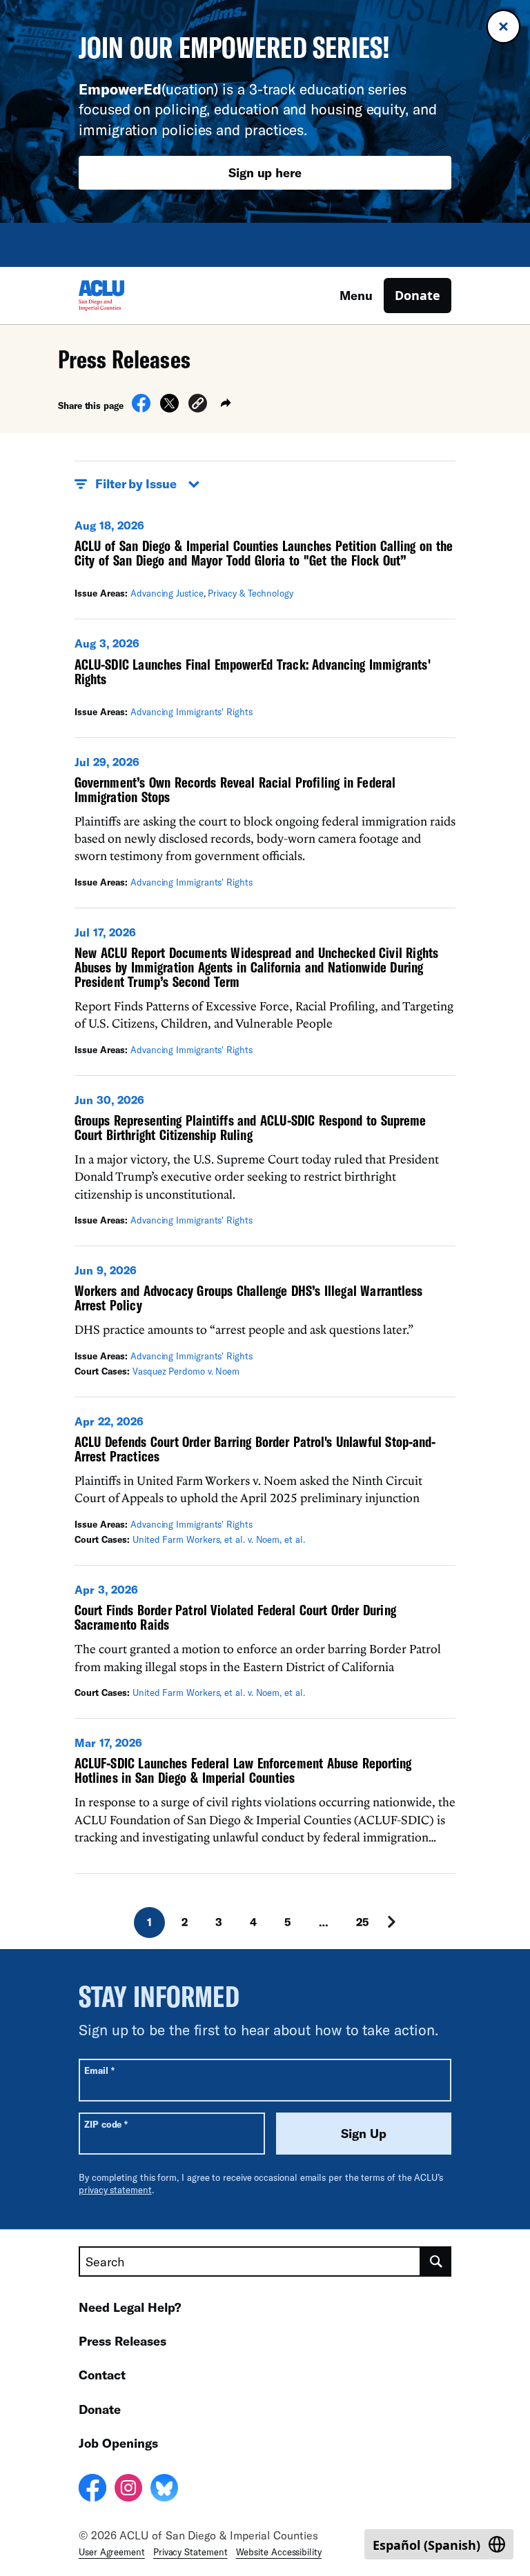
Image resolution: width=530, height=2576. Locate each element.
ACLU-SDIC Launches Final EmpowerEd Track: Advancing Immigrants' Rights (253, 671)
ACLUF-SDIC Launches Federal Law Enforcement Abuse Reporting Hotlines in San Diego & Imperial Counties (243, 1770)
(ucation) (148, 89)
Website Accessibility (279, 2552)
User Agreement (112, 2552)
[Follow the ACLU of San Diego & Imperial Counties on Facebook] (92, 2490)
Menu (356, 295)
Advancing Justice (167, 593)
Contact (102, 2375)
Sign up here (265, 172)
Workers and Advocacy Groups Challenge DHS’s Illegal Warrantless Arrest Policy (248, 1298)
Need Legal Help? (130, 2307)
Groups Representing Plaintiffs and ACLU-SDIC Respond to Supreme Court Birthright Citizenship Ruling (250, 1127)
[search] (436, 2262)
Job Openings (118, 2443)
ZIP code (106, 2124)
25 (363, 1922)
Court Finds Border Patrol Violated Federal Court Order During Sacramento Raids (235, 1617)
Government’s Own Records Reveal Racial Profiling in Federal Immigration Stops (235, 789)
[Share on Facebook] (141, 408)
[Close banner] (503, 27)
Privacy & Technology (250, 593)
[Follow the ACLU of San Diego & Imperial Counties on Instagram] (128, 2490)
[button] (198, 405)
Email (99, 2070)
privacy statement (115, 2190)
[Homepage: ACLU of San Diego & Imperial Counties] (127, 296)
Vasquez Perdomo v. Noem (186, 1371)
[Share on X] (169, 408)
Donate (418, 295)
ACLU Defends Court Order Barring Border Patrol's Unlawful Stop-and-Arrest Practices (255, 1449)
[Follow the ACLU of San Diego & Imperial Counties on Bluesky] (164, 2490)
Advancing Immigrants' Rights (192, 712)
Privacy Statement (190, 2552)
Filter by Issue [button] (136, 483)
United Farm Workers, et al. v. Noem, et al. (219, 1539)
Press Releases (122, 2341)
